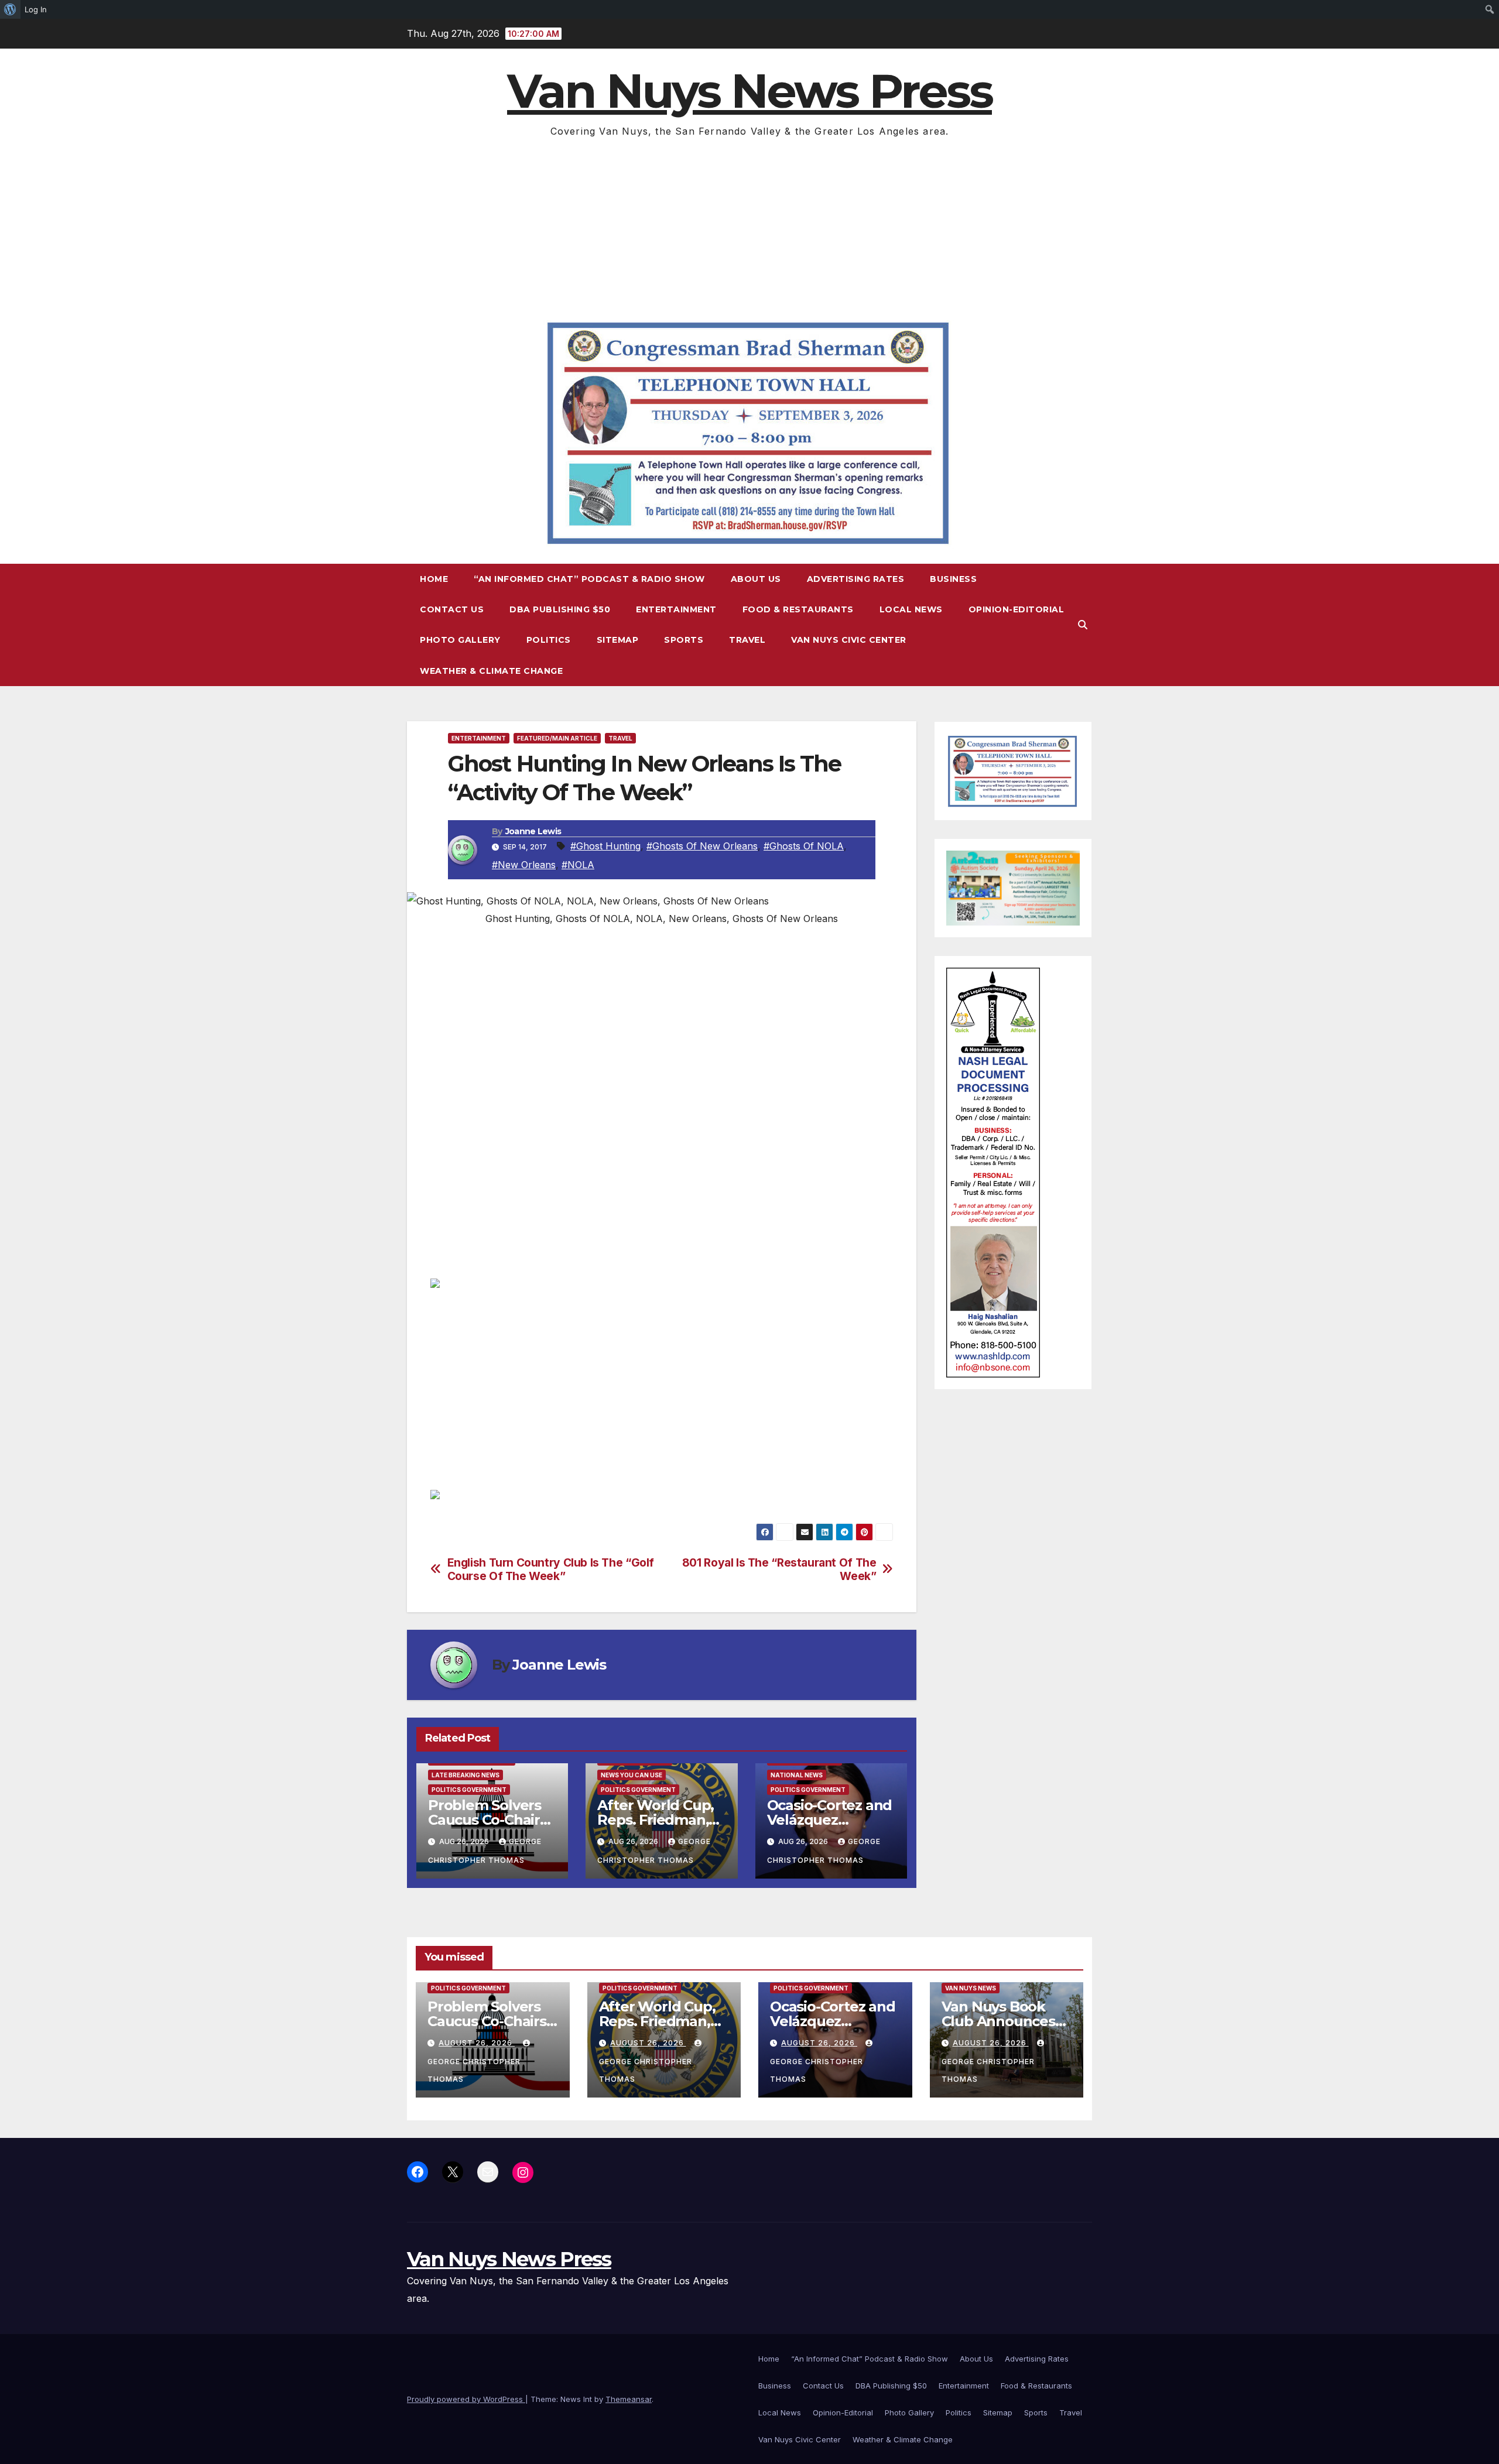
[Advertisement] (749, 228)
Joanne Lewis (533, 831)
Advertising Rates (856, 579)
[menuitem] (10, 9)
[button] (1083, 625)
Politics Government (469, 1790)
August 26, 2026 (477, 2043)
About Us (756, 579)
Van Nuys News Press (749, 91)
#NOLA (578, 865)
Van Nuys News (971, 1988)
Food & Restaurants (798, 609)
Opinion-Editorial (1017, 609)
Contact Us (452, 609)
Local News (911, 609)
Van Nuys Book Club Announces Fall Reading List (998, 2021)
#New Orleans (524, 865)
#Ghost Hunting (605, 846)
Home (434, 579)
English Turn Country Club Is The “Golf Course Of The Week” (551, 1569)
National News (797, 1775)
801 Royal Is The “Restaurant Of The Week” (779, 1569)
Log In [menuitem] (36, 9)
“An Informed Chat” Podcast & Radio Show (589, 579)
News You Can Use (632, 1775)
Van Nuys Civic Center (849, 640)
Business (953, 579)
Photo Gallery (460, 640)
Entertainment (676, 609)
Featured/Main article (557, 738)
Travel (747, 640)
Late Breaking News (466, 1775)
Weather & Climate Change (491, 671)
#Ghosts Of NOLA (804, 846)
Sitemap (618, 640)
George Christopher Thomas (474, 2070)
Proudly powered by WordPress (466, 2399)
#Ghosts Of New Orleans (702, 846)
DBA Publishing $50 (560, 609)
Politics (549, 640)
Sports (684, 640)
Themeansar (629, 2399)
